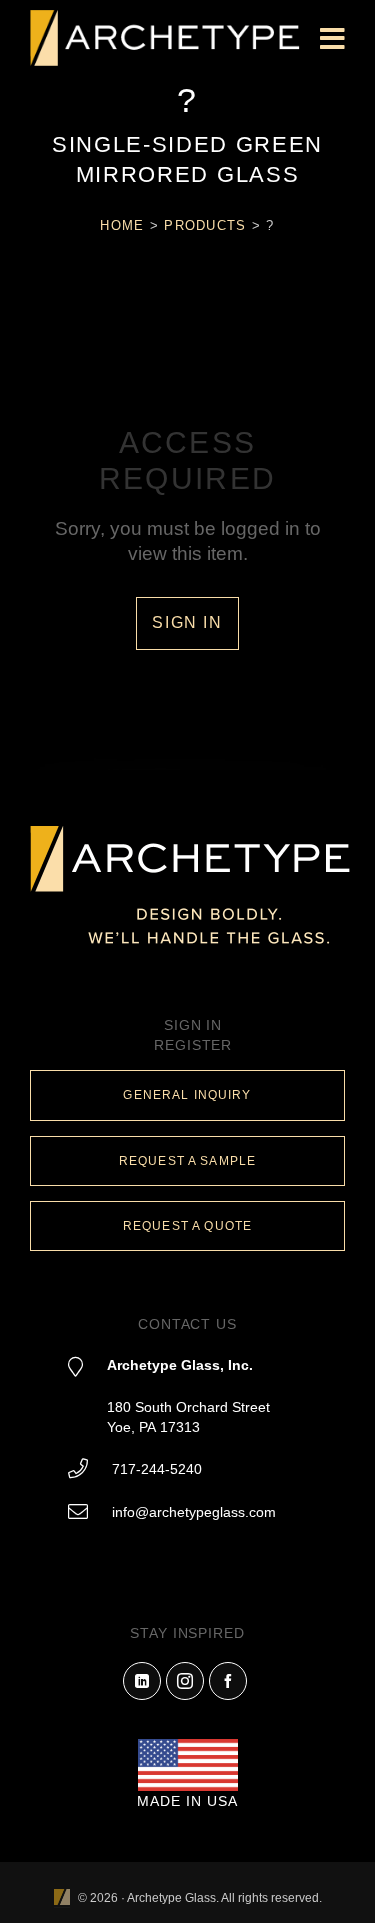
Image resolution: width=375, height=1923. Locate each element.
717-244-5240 (157, 1469)
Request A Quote (187, 1226)
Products (205, 225)
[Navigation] (332, 40)
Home (122, 225)
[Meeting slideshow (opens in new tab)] (62, 1898)
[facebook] (228, 1681)
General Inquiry (187, 1095)
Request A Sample (187, 1161)
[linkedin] (142, 1681)
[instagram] (185, 1681)
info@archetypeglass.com (194, 1512)
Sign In (187, 622)
